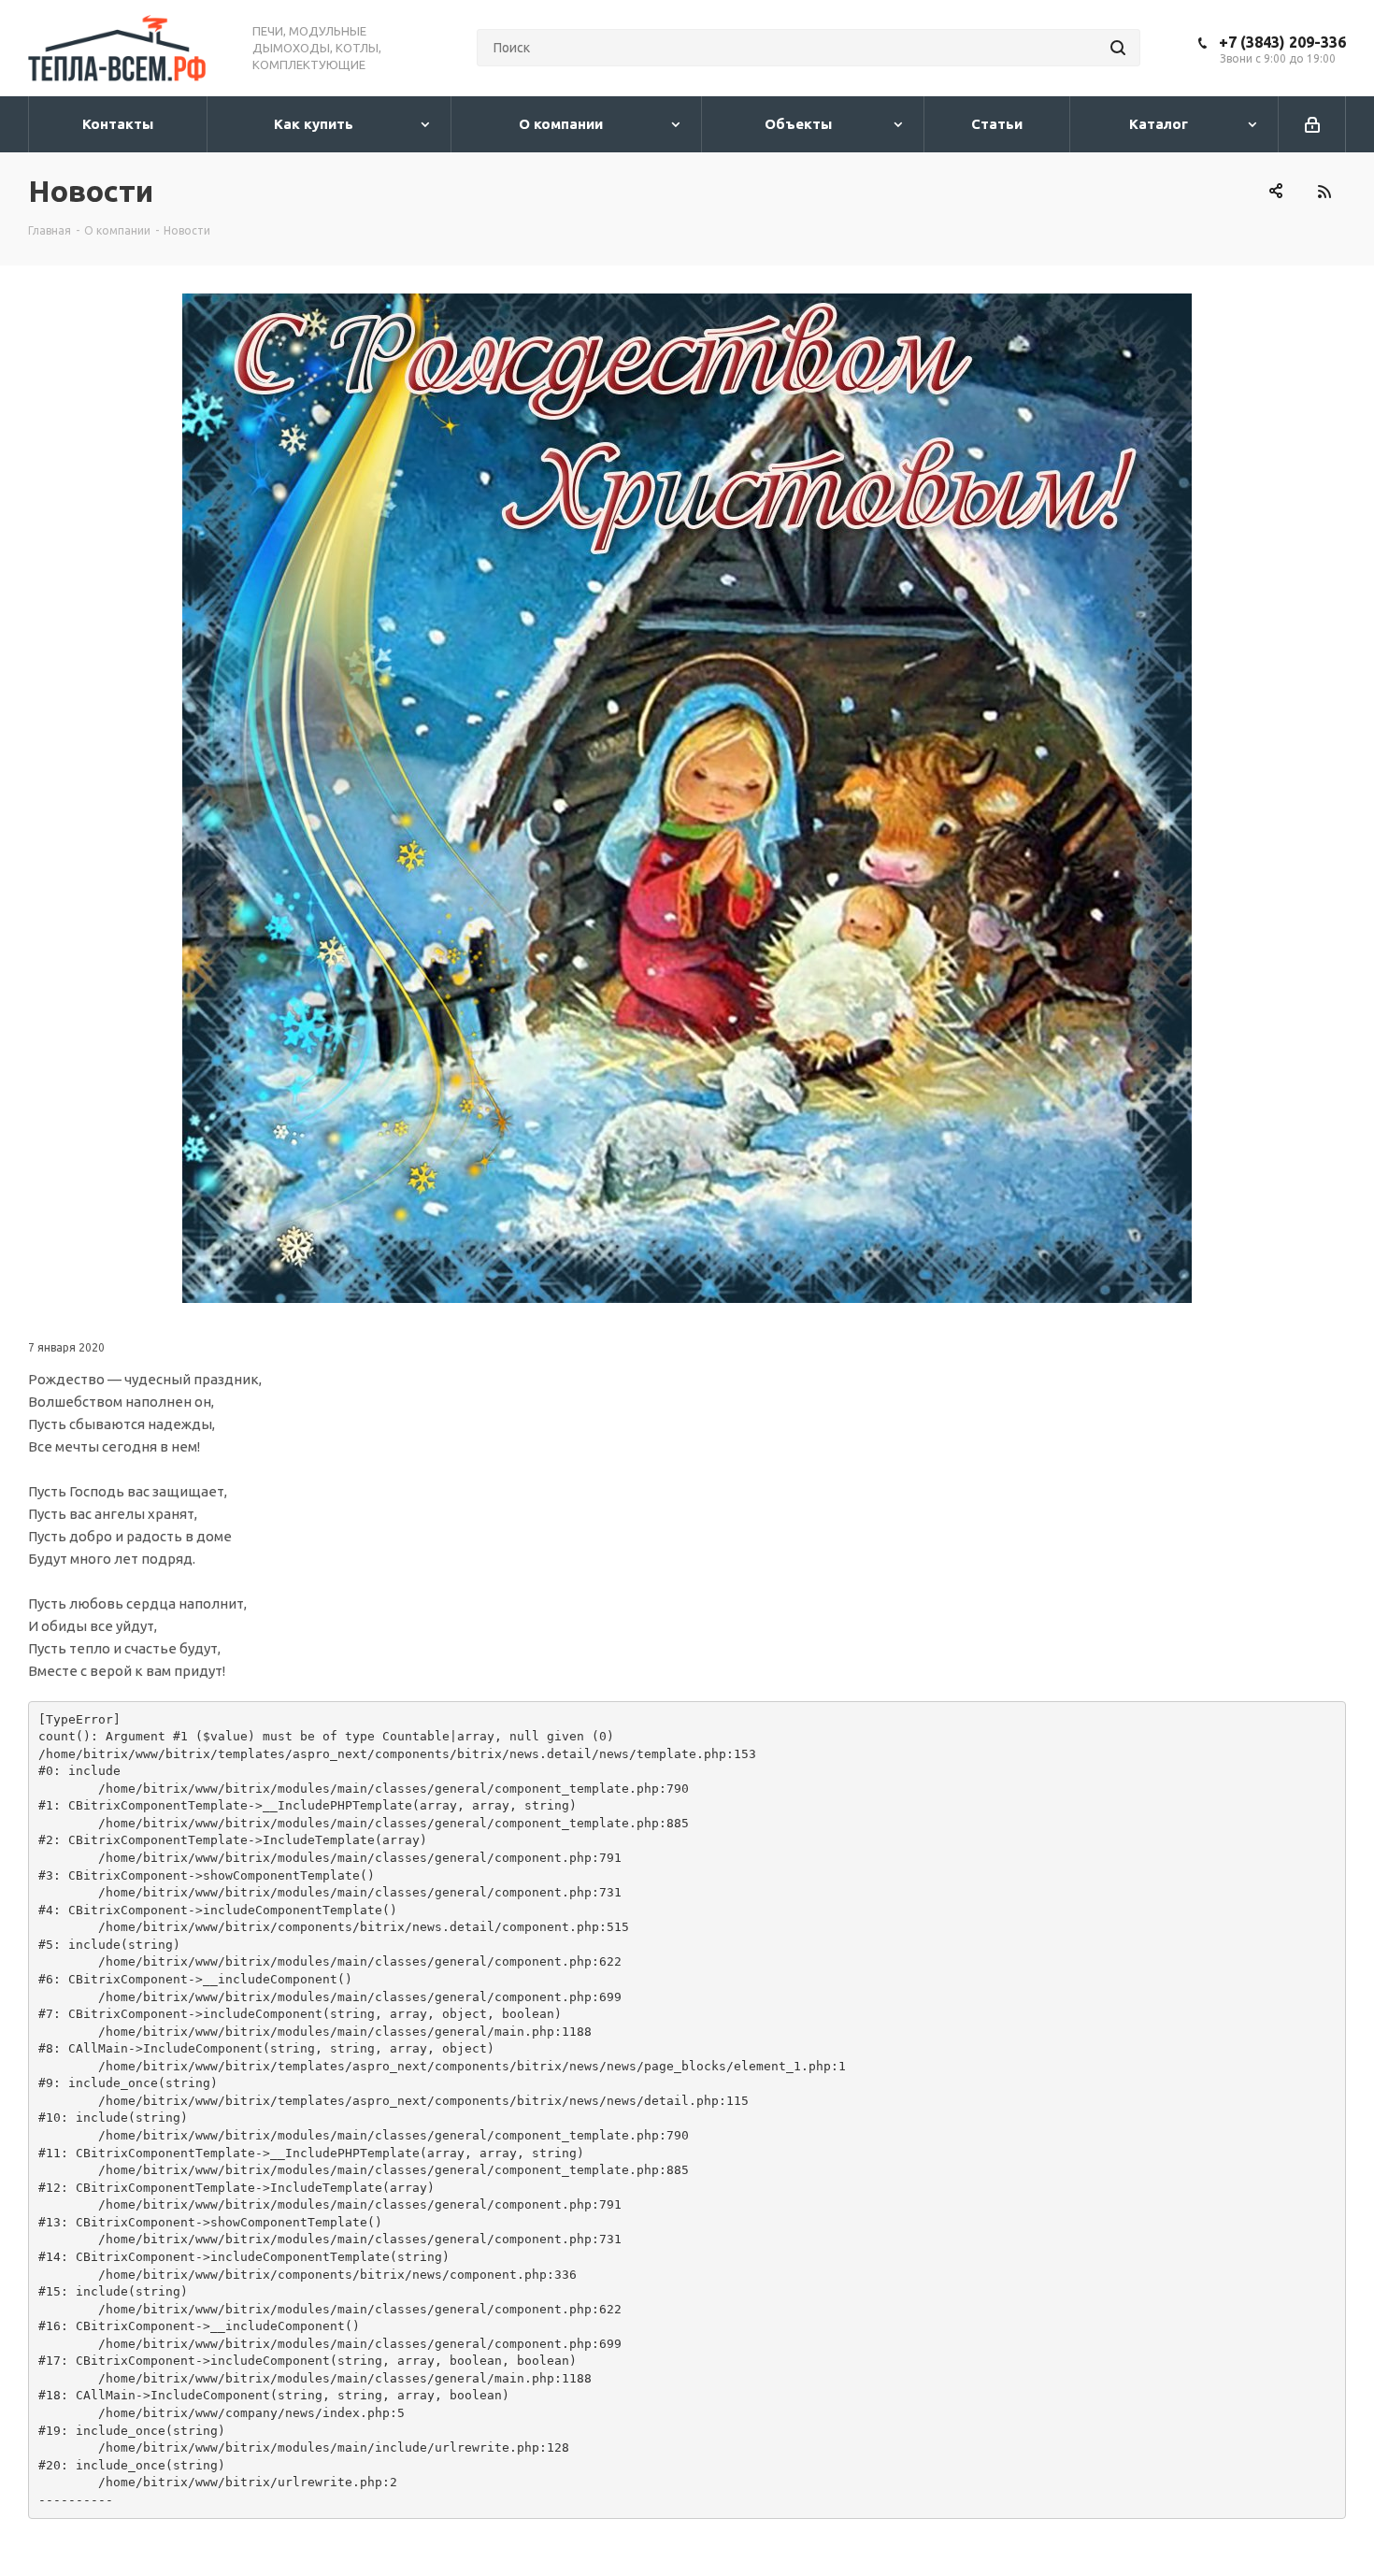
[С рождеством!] (687, 798)
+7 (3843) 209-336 (1282, 42)
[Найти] (1118, 48)
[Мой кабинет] (1312, 124)
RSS (1324, 191)
